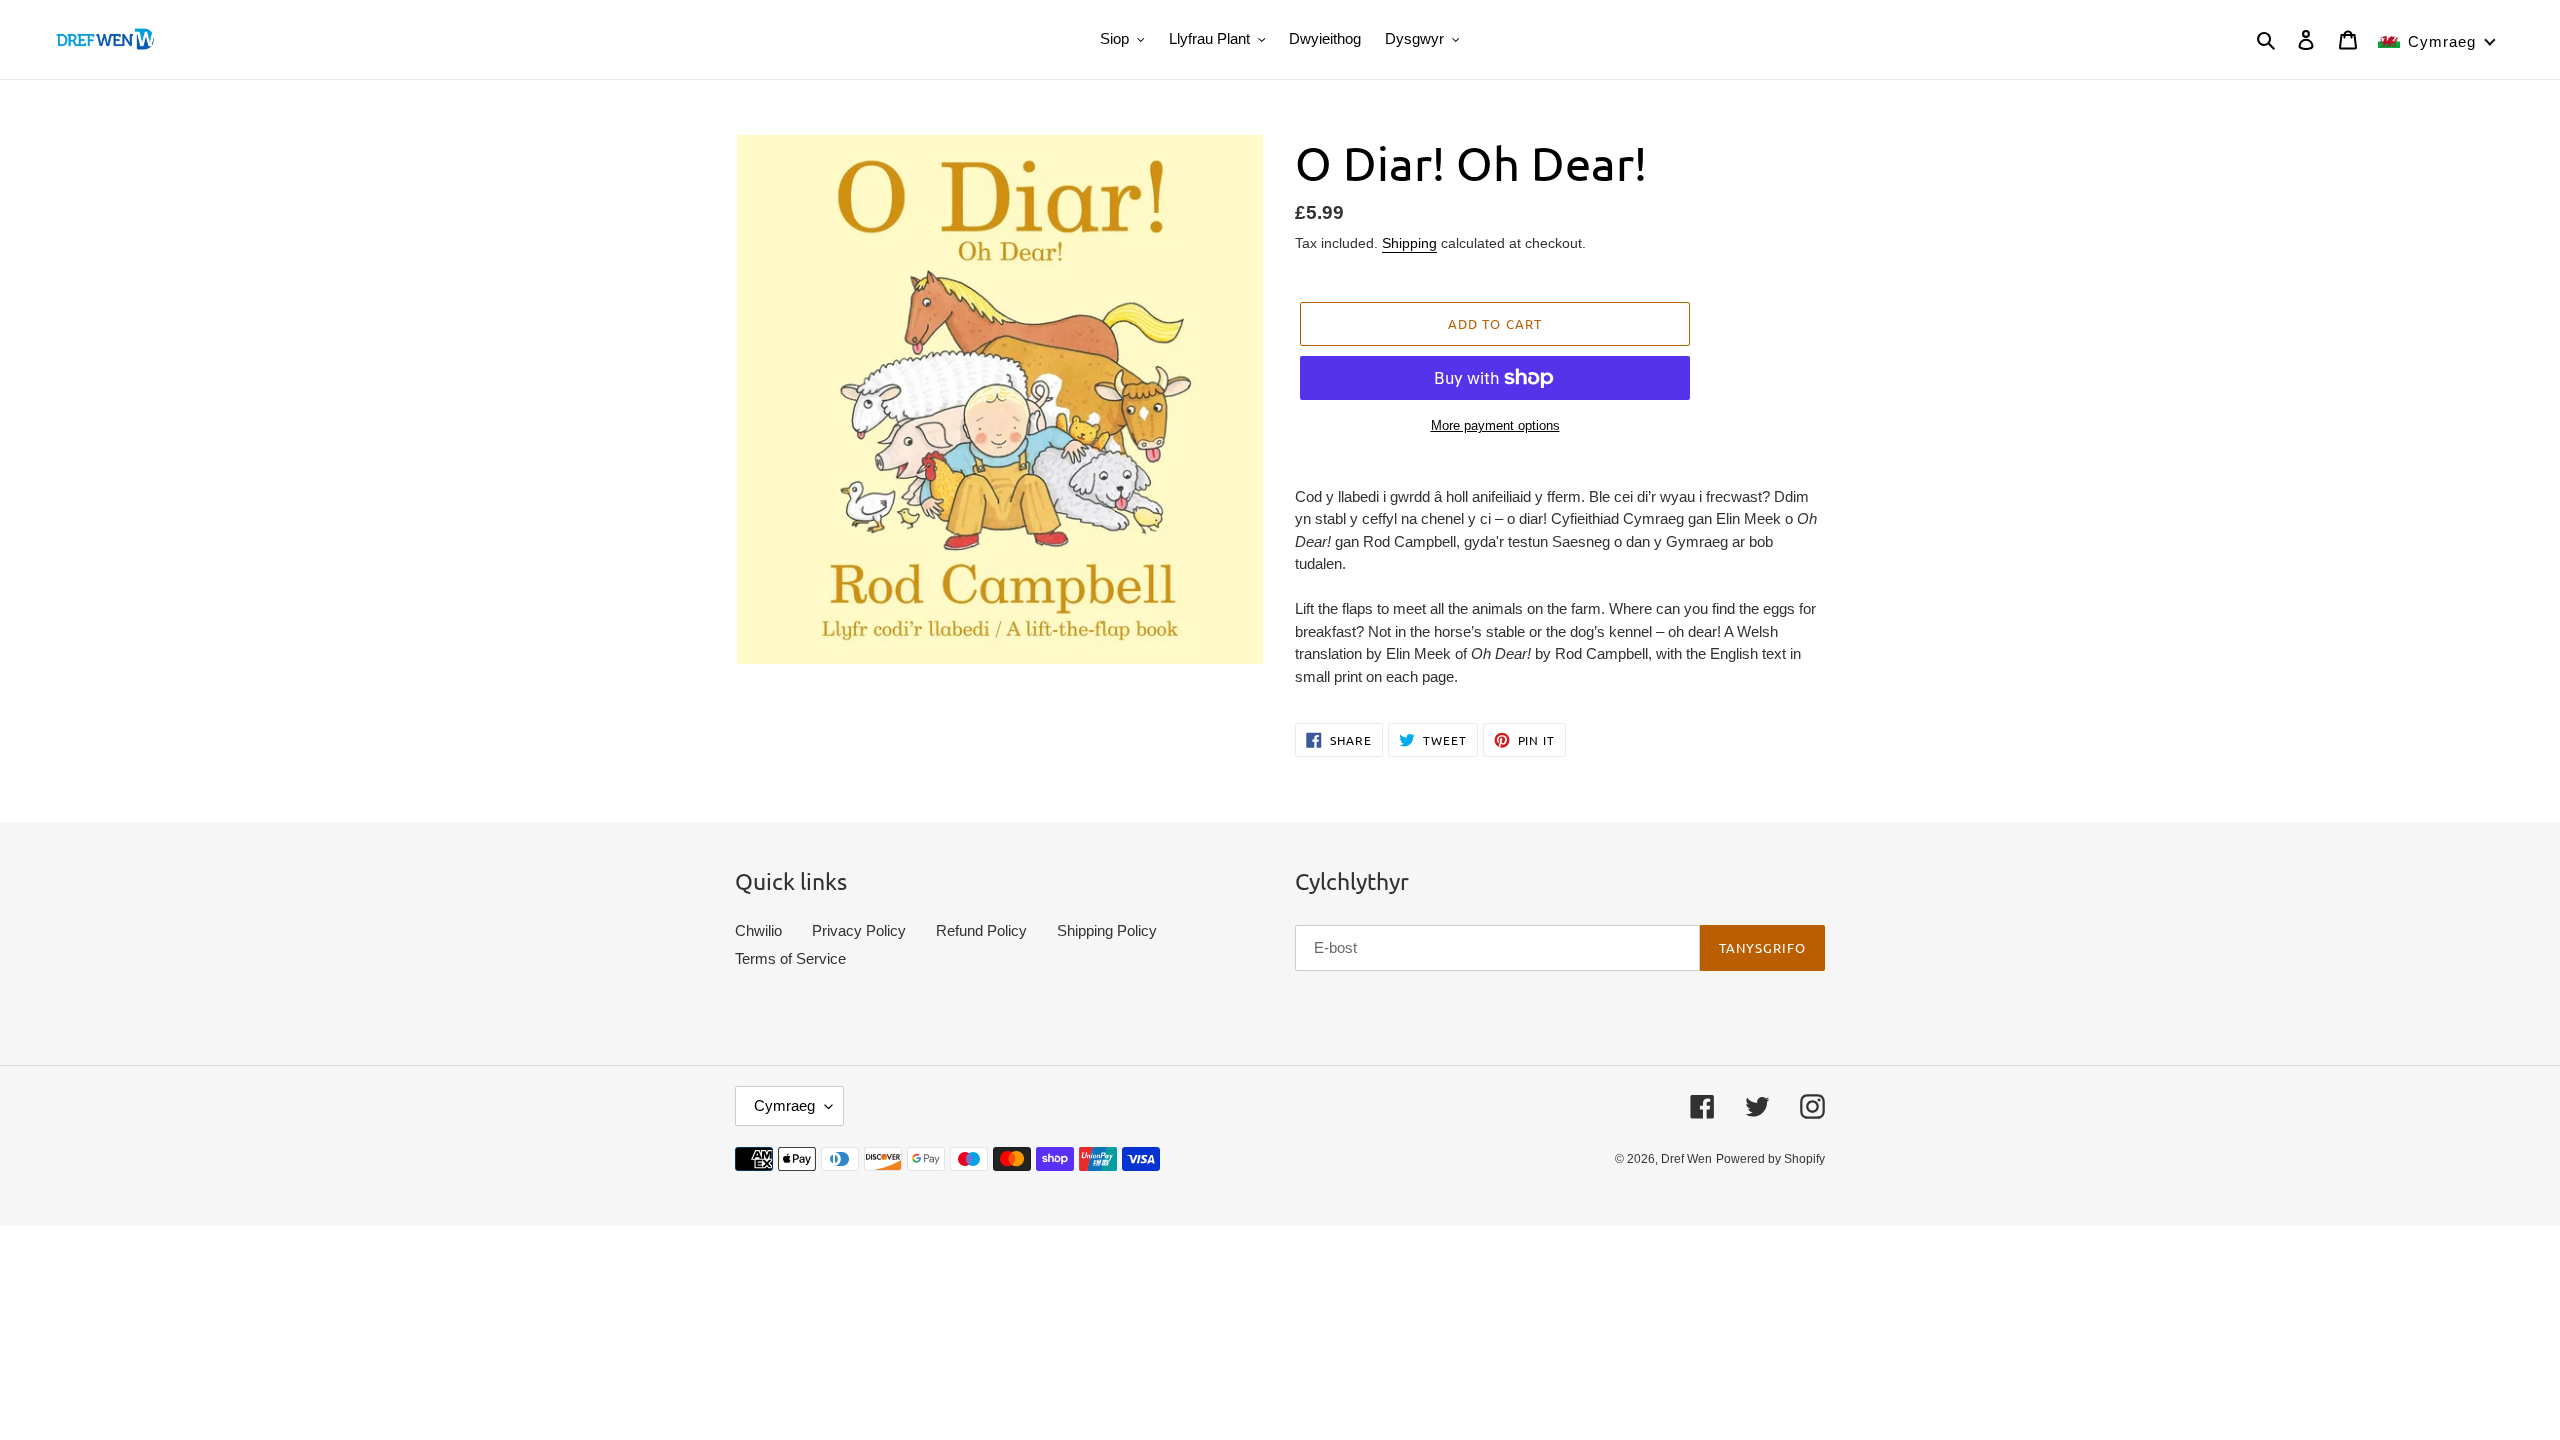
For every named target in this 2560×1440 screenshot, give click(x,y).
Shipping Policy (1107, 930)
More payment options (1495, 425)
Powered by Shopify (1770, 1159)
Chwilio (758, 930)
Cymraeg (784, 1105)
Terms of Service (790, 958)
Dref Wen (1686, 1159)
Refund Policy (981, 930)
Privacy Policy (859, 930)
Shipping (1409, 243)
